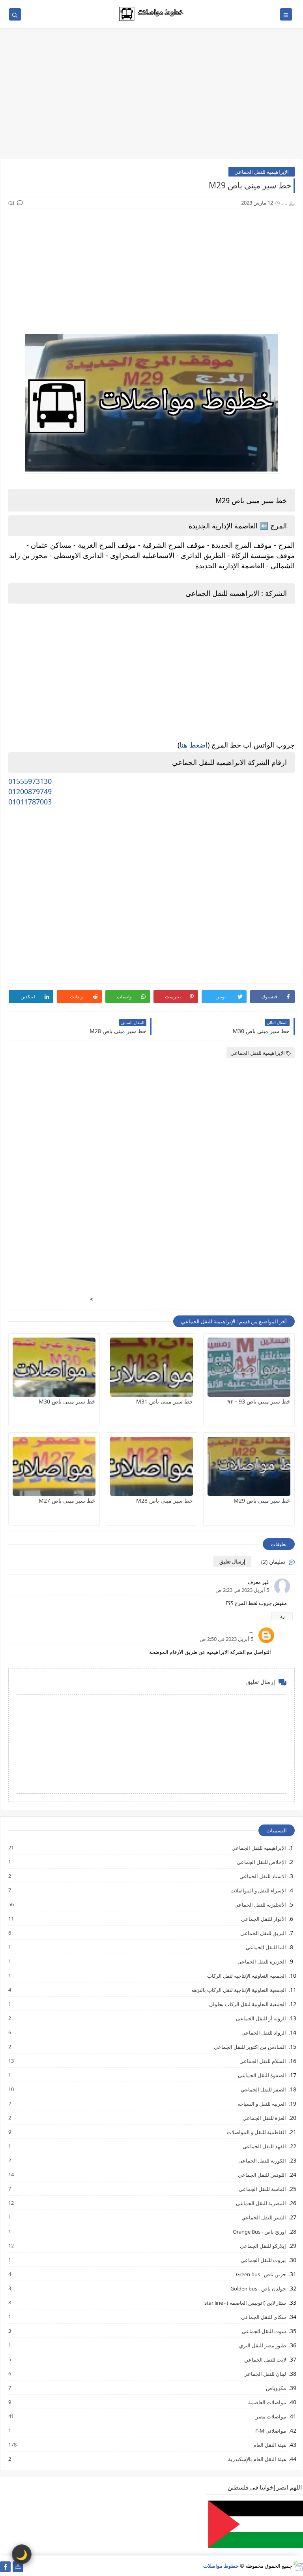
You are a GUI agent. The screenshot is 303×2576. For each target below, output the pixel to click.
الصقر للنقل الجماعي (263, 2089)
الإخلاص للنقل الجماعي (261, 1862)
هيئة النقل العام (269, 2445)
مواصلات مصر (270, 2416)
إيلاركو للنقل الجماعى (263, 2246)
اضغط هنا (194, 745)
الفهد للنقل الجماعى (264, 2146)
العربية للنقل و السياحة (261, 2103)
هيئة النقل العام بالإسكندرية (257, 2459)
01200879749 (30, 791)
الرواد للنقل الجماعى (263, 2032)
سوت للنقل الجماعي (264, 2331)
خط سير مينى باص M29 (262, 1500)
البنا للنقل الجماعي (266, 1947)
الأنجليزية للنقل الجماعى (260, 1904)
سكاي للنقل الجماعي (263, 2317)
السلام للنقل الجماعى (262, 2061)
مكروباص (276, 2388)
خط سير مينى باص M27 (67, 1500)
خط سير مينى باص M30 (67, 1401)
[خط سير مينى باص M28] (151, 1466)
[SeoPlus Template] (298, 2566)
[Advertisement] (151, 98)
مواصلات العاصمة (267, 2402)
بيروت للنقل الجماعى (263, 2260)
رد (282, 1616)
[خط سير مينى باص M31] (151, 1367)
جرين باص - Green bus (261, 2274)
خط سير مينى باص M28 (165, 1500)
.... (251, 1631)
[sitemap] (18, 2567)
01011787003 (30, 802)
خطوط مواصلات (221, 2566)
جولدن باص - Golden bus (258, 2288)
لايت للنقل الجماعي (265, 2359)
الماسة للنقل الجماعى (262, 2189)
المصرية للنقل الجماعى (261, 2203)
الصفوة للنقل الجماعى (262, 2075)
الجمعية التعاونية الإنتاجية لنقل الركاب (246, 1976)
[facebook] (5, 2567)
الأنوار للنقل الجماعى (263, 1919)
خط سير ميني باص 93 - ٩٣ (259, 1401)
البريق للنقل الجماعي (263, 1933)
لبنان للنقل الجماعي (264, 2374)
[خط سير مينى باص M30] (54, 1367)
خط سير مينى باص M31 (165, 1401)
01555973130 (30, 781)
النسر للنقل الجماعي (263, 2217)
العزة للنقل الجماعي (264, 2118)
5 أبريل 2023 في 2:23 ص (242, 1590)
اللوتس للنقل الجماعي (262, 2175)
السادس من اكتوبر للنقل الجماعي (250, 2047)
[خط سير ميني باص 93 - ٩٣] (249, 1367)
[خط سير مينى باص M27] (54, 1466)
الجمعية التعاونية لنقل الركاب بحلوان (247, 2004)
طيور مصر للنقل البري (262, 2345)
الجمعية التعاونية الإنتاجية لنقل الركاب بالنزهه (238, 1990)
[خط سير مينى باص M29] (249, 1466)
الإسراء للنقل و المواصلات (258, 1890)
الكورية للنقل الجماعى (262, 2160)
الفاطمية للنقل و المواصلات (256, 2132)
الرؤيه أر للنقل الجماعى (261, 2018)
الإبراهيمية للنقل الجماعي (262, 172)
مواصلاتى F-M (270, 2430)
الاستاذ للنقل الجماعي (262, 1876)
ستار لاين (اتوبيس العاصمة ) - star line (245, 2303)
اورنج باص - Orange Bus (259, 2231)
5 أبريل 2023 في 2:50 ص (226, 1639)
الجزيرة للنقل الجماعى (261, 1961)
